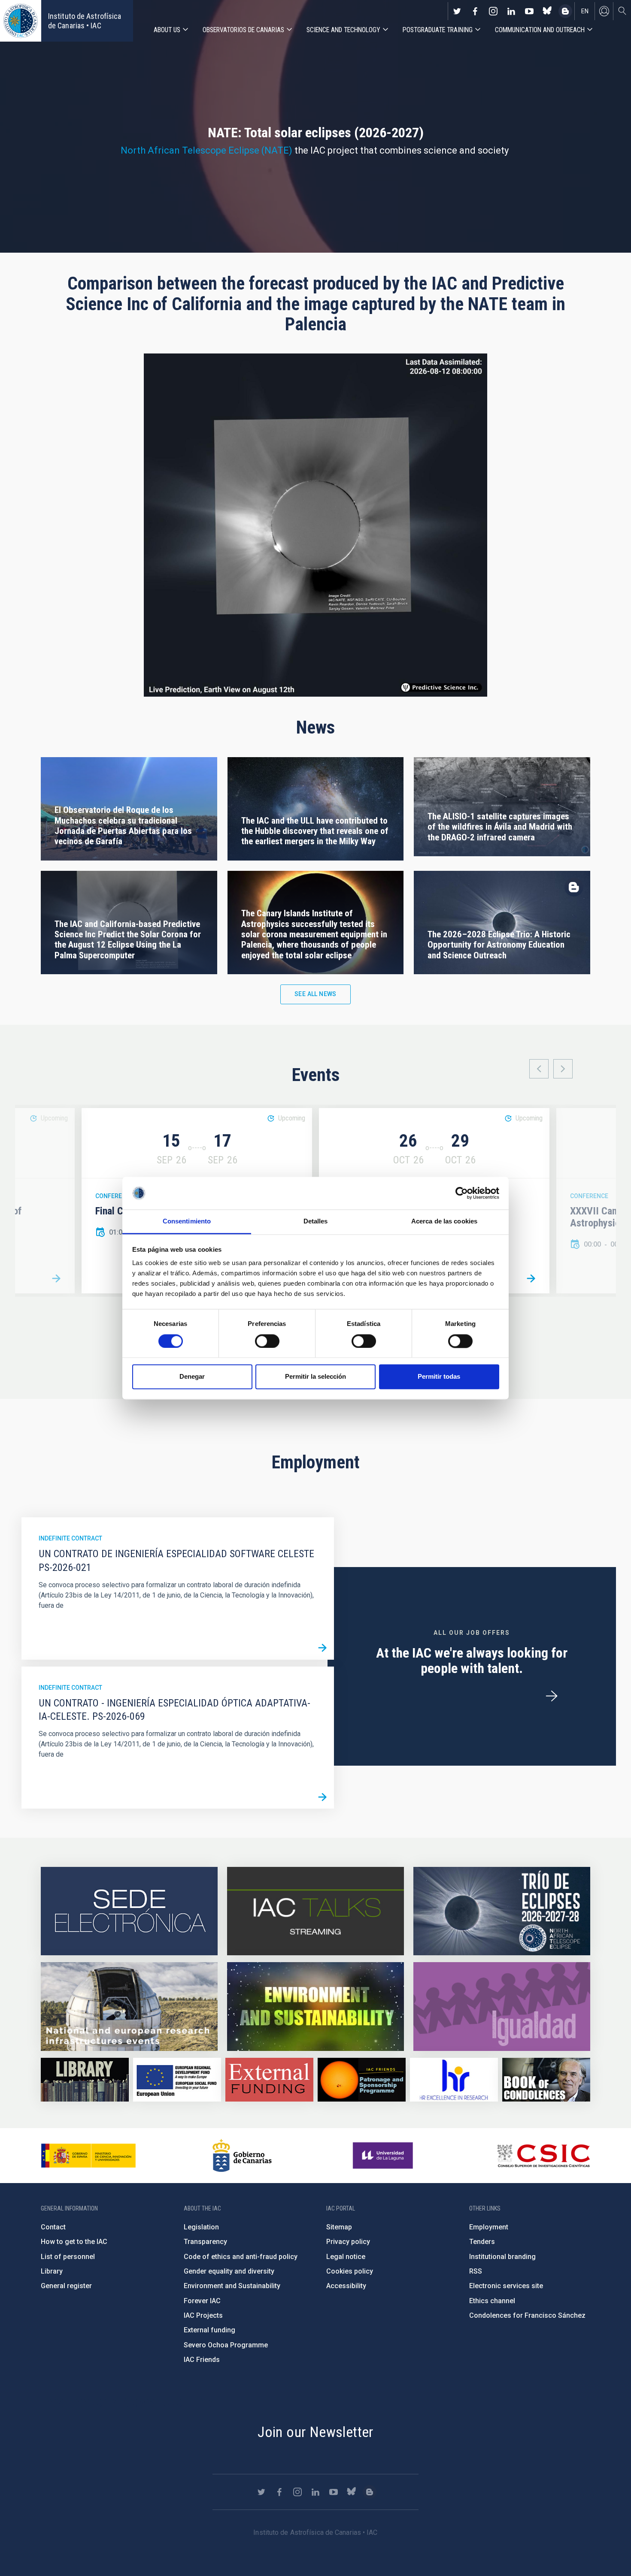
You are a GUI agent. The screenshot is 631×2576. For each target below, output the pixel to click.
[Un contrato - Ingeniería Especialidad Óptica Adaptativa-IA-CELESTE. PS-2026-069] (322, 1797)
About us (167, 30)
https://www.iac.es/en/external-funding (269, 2080)
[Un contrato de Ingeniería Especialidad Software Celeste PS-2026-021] (322, 1648)
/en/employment (552, 1696)
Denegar (192, 1377)
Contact (53, 2227)
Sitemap (339, 2227)
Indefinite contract (70, 1538)
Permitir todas (439, 1377)
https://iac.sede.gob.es (129, 1911)
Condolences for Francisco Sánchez (527, 2315)
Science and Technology (343, 30)
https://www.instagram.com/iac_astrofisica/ (493, 11)
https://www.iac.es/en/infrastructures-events (129, 2006)
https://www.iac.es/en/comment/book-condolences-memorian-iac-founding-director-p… (546, 2080)
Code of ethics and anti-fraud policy (241, 2257)
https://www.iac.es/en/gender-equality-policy (502, 2006)
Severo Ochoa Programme (226, 2345)
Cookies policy (350, 2271)
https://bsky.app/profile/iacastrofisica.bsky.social (547, 11)
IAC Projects (203, 2315)
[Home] (21, 21)
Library (52, 2271)
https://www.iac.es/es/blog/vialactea (565, 11)
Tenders (482, 2242)
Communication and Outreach (540, 30)
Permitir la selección (315, 1377)
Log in (604, 11)
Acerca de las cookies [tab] (444, 1222)
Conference (114, 1196)
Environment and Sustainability (232, 2286)
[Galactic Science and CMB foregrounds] (531, 1278)
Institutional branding (502, 2257)
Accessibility (346, 2286)
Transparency (205, 2242)
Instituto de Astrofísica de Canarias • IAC (85, 21)
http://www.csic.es (543, 2156)
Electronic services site (506, 2286)
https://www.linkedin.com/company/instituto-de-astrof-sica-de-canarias (511, 11)
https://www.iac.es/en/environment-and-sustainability (315, 2006)
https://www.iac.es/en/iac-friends (362, 2080)
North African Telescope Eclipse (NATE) (206, 150)
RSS (476, 2271)
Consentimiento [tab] (187, 1222)
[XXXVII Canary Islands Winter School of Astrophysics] (56, 1278)
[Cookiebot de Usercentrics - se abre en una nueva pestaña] (462, 1193)
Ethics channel (492, 2301)
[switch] (267, 1341)
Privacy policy (348, 2242)
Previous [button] (539, 1069)
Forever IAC (202, 2301)
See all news (315, 994)
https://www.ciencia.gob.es (88, 2156)
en (585, 11)
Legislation (201, 2227)
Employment (489, 2227)
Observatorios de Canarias (243, 30)
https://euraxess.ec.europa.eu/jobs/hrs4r (454, 2080)
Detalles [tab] (316, 1222)
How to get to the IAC (74, 2242)
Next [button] (563, 1069)
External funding (209, 2330)
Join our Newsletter (315, 2432)
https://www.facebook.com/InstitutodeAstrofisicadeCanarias (475, 11)
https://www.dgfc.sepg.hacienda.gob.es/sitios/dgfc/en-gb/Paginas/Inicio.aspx (177, 2080)
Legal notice (346, 2257)
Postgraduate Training (438, 30)
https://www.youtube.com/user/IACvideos (529, 11)
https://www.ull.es (384, 2156)
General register (66, 2286)
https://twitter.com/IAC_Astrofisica (457, 11)
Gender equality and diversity (229, 2271)
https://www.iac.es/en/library (85, 2080)
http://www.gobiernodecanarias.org (242, 2156)
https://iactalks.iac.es (315, 1911)
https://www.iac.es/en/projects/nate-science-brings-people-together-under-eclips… (502, 1911)
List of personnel (68, 2257)
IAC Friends (202, 2360)
